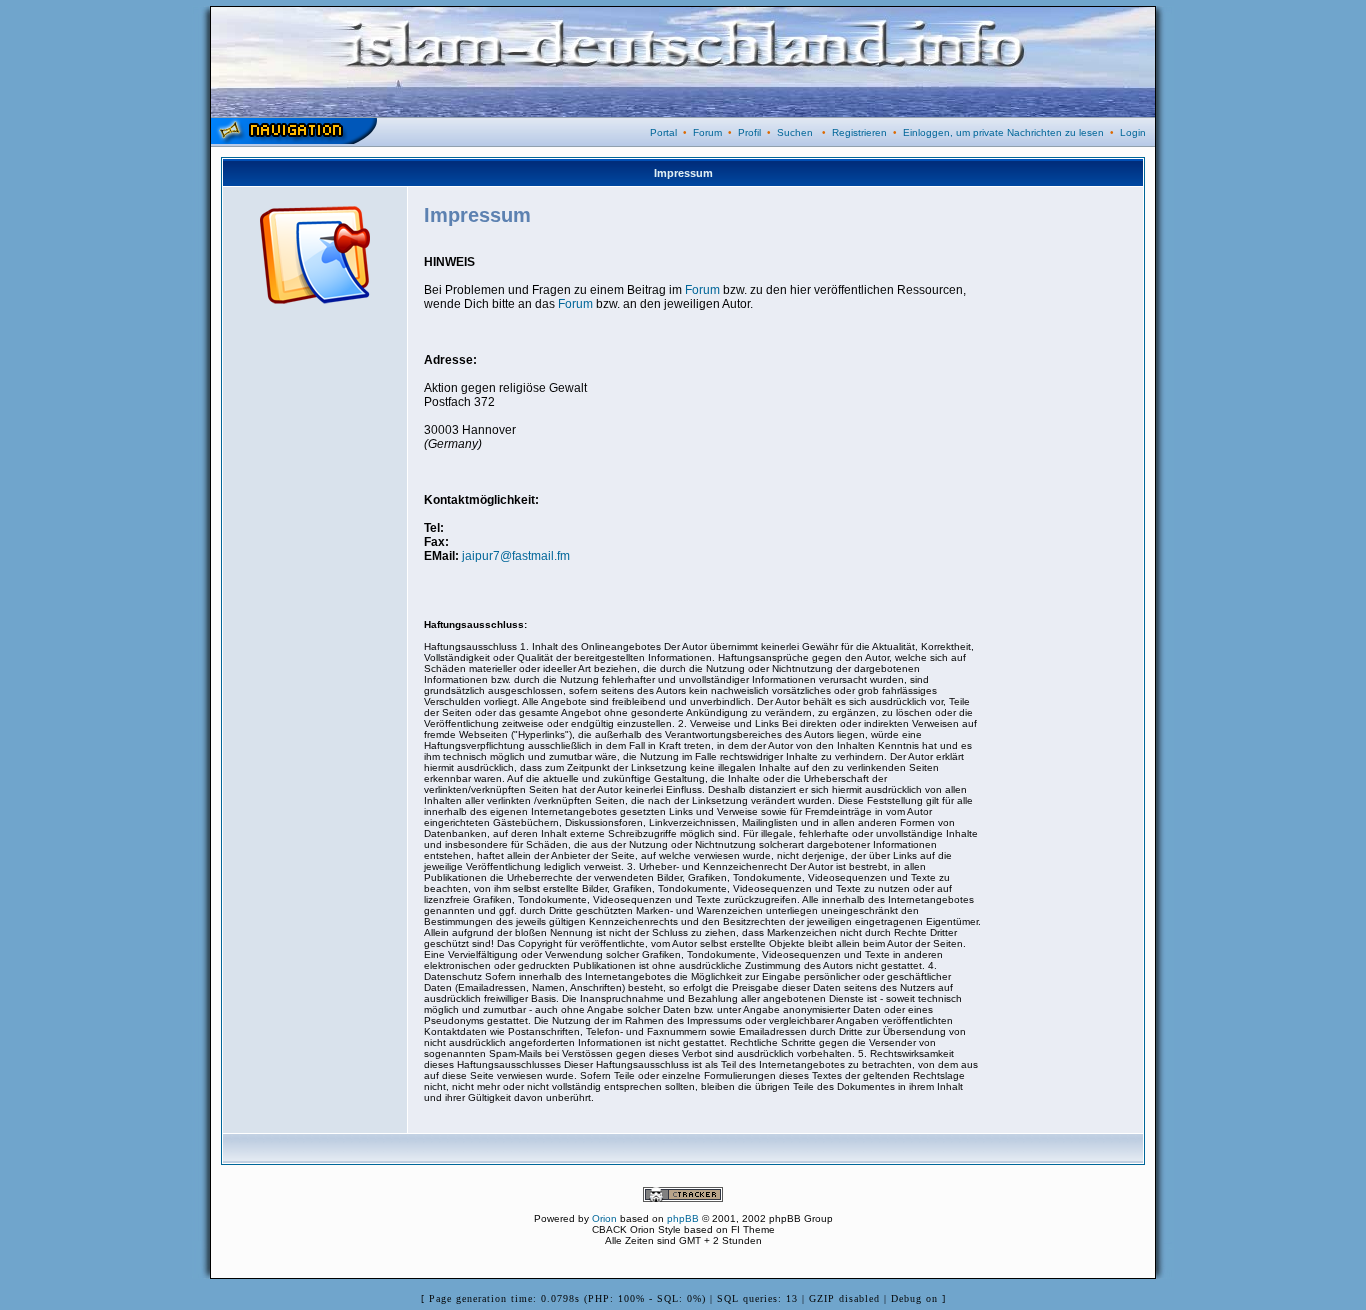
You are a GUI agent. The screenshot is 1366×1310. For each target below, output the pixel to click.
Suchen (795, 132)
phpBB (683, 1218)
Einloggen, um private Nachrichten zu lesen (1003, 132)
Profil (749, 132)
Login (1133, 132)
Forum (707, 132)
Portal (663, 132)
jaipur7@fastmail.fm (516, 556)
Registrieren (859, 132)
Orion (604, 1218)
